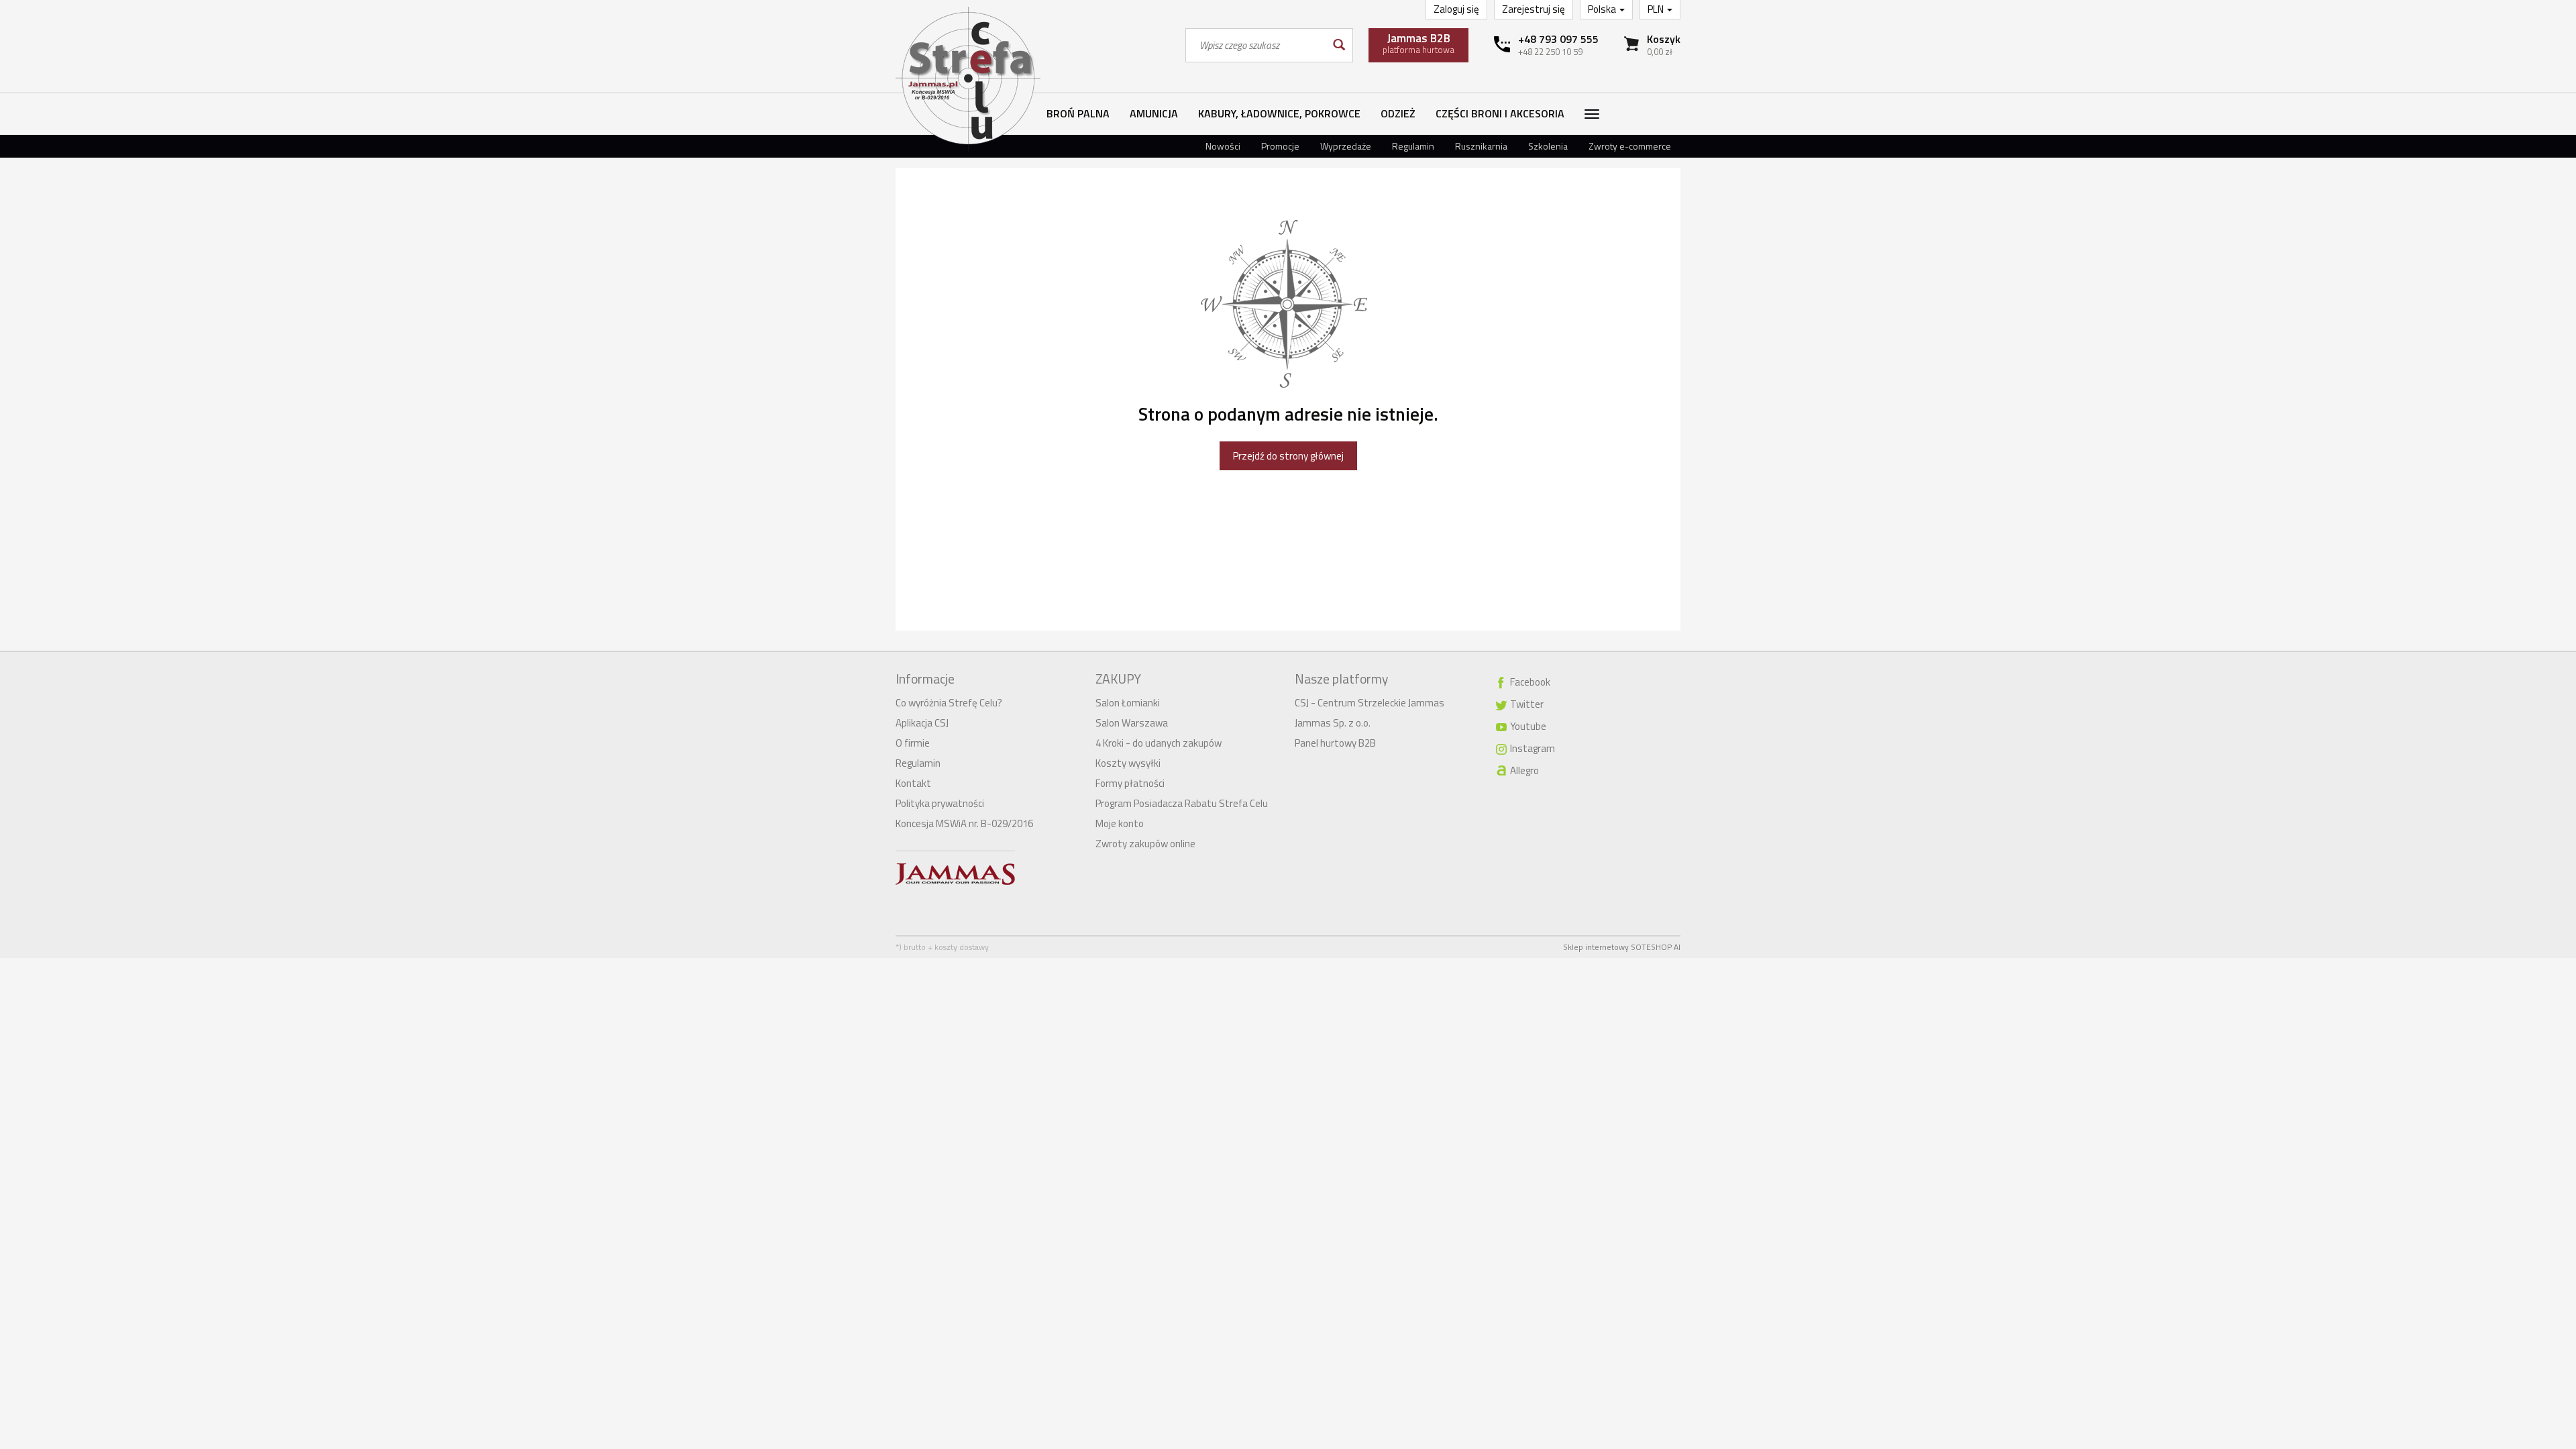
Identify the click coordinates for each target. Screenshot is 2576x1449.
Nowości (1223, 146)
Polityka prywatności (940, 803)
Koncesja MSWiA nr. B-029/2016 (964, 823)
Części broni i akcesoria (1500, 113)
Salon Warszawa (1132, 723)
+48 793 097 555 (1558, 39)
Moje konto (1120, 823)
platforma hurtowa (1418, 43)
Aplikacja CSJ (922, 723)
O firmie (913, 743)
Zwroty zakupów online (1145, 844)
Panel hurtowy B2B (1335, 743)
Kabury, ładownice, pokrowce (1279, 113)
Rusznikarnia (1481, 146)
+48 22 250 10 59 (1550, 52)
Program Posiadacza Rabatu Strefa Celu (1182, 803)
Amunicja (1154, 113)
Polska (1603, 9)
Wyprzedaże (1346, 146)
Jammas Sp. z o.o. (1333, 723)
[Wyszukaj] (1338, 45)
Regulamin (1413, 146)
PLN (1657, 9)
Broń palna (1078, 113)
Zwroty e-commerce (1630, 146)
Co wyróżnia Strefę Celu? (949, 703)
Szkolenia (1548, 146)
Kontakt (913, 783)
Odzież (1398, 113)
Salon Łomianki (1128, 703)
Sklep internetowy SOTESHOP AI (1622, 947)
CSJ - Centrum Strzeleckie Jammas (1370, 703)
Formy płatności (1130, 783)
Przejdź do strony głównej (1288, 456)
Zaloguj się (1456, 9)
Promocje (1280, 146)
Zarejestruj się (1534, 9)
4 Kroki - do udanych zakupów (1159, 743)
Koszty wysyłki (1128, 763)
